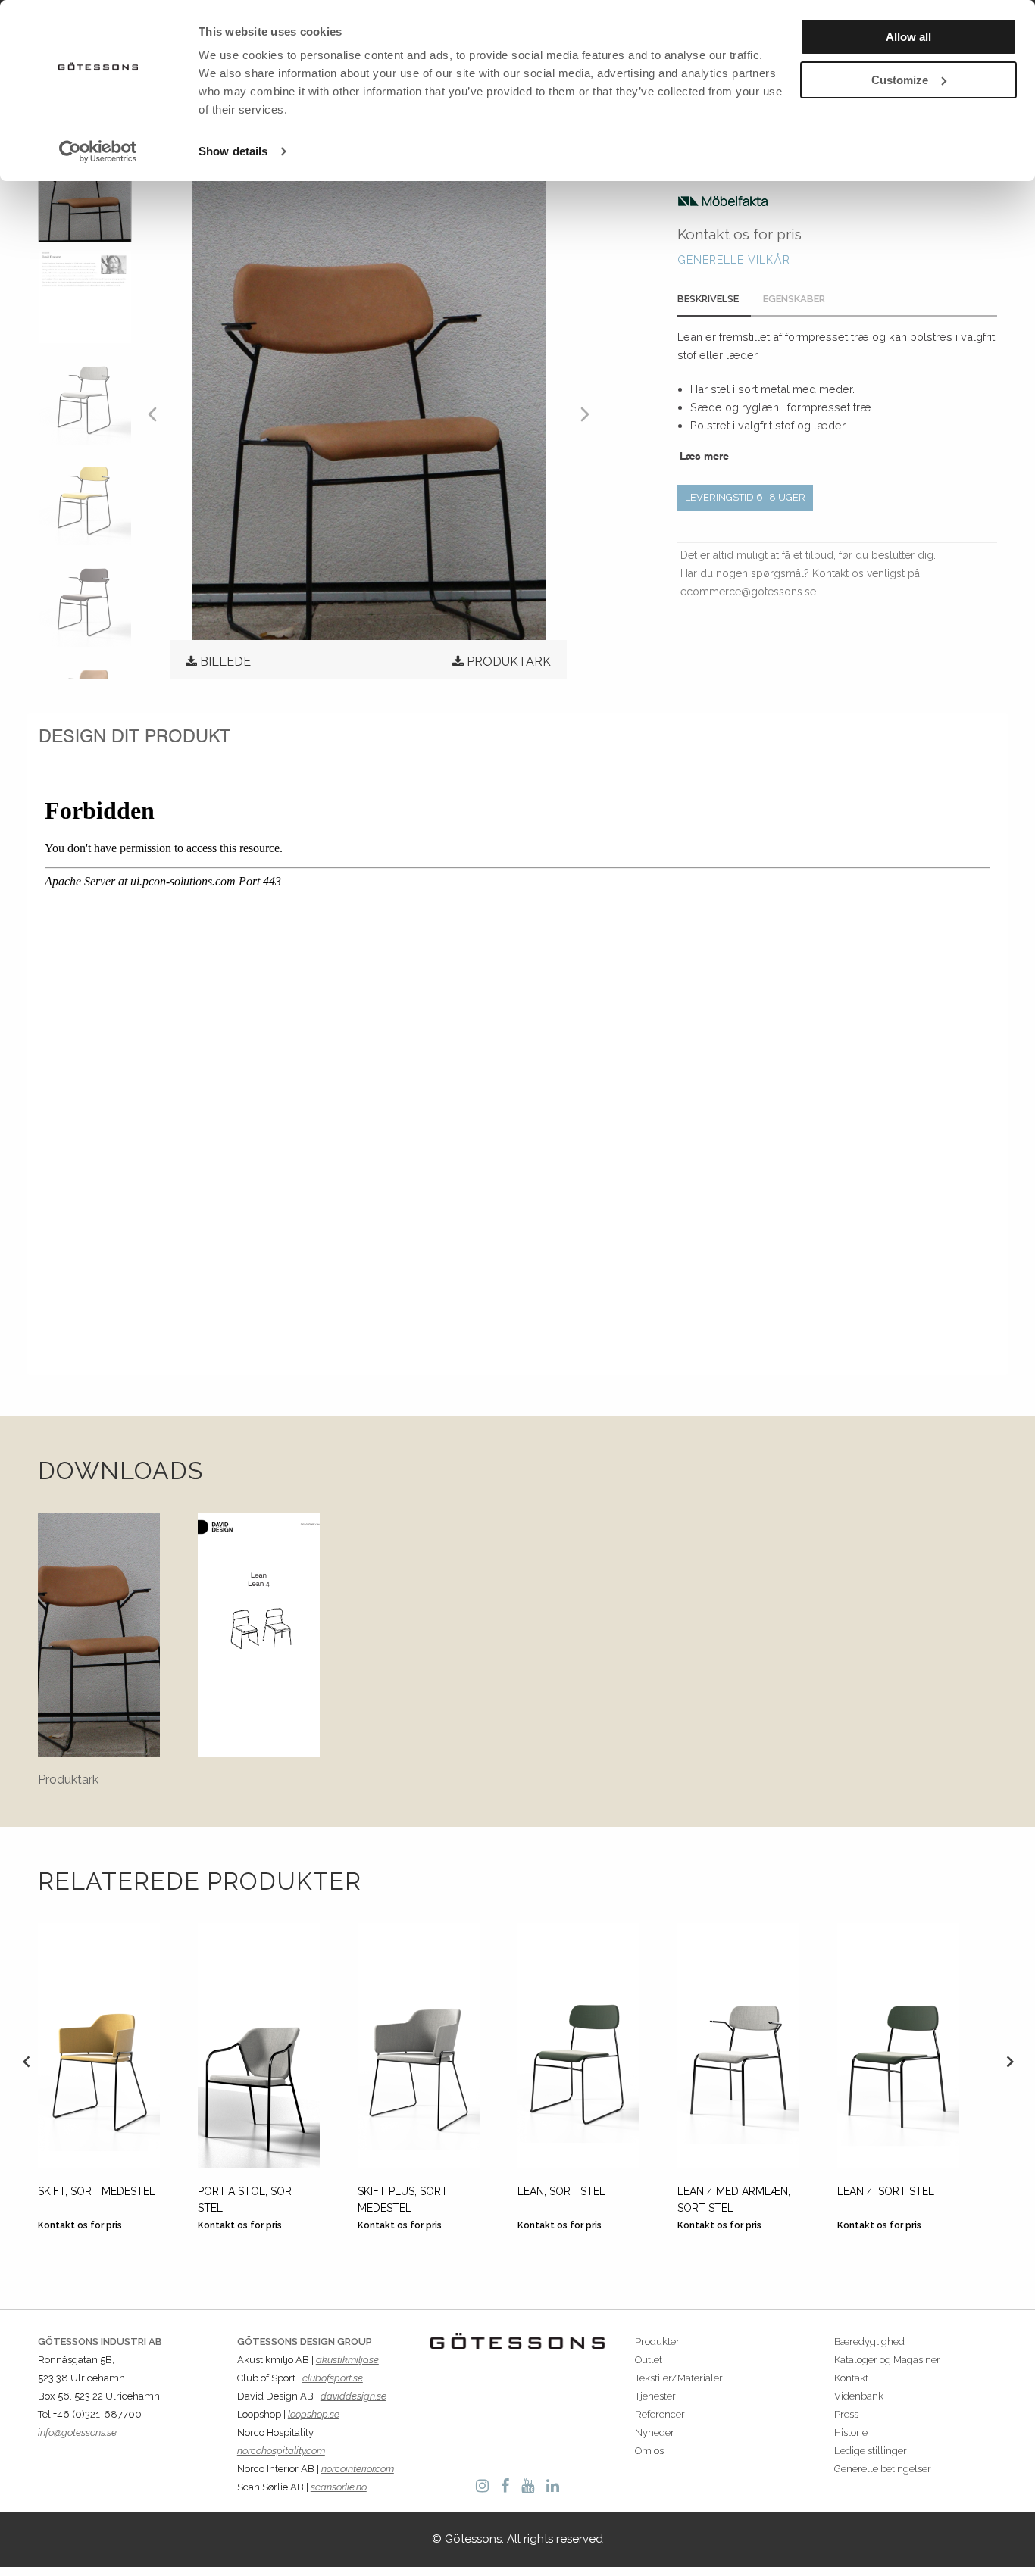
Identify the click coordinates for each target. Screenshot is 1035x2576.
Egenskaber (794, 299)
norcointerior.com (358, 2469)
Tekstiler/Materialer (679, 2378)
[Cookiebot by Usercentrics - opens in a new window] (98, 151)
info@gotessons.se (77, 2432)
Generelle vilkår (734, 259)
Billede (225, 662)
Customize (900, 80)
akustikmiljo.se (347, 2360)
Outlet (649, 2360)
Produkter (657, 2342)
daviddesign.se (353, 2396)
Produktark (509, 662)
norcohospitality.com (281, 2451)
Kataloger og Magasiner (887, 2360)
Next (1009, 2061)
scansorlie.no (339, 2487)
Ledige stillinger (871, 2451)
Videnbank (859, 2396)
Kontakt (851, 2378)
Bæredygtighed (869, 2342)
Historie (851, 2432)
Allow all (908, 37)
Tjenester (655, 2396)
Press (846, 2414)
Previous (26, 2061)
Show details (233, 151)
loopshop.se (314, 2414)
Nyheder (655, 2432)
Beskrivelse (708, 299)
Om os (649, 2451)
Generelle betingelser (883, 2469)
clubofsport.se (333, 2378)
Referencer (660, 2414)
